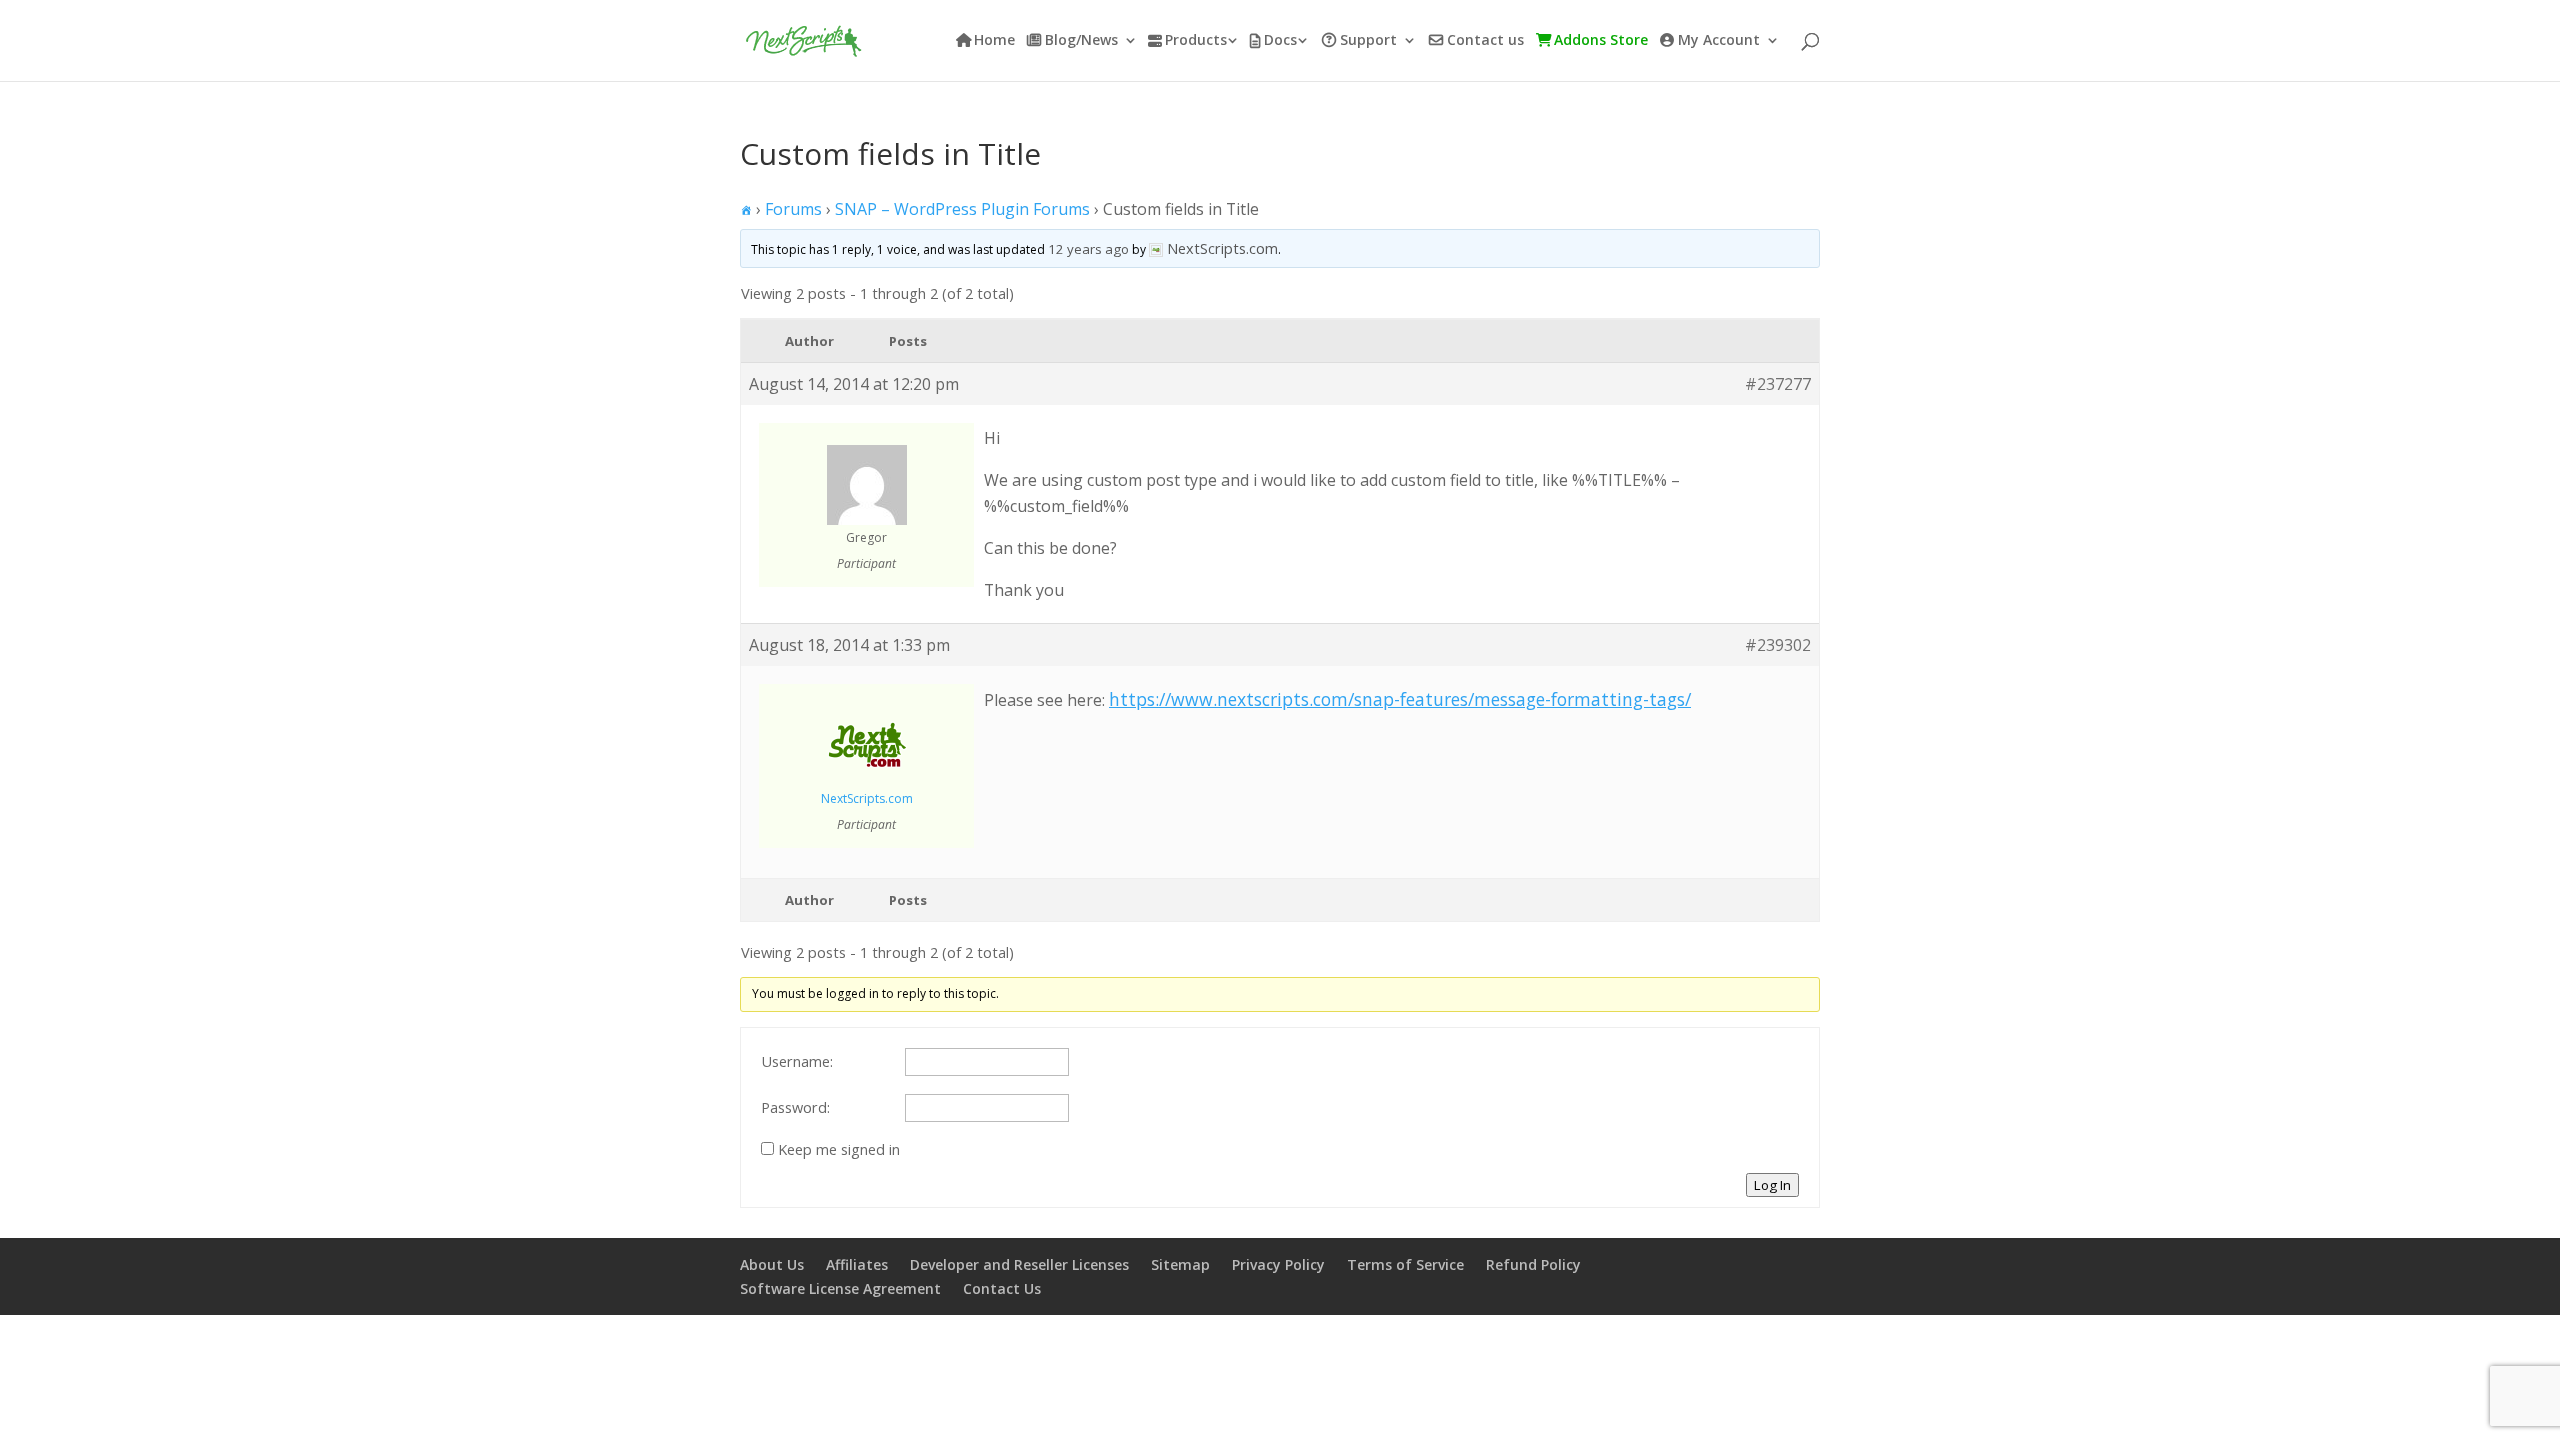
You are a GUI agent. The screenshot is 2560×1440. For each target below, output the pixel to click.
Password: (795, 1107)
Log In (1772, 1185)
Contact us (1485, 41)
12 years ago (1088, 249)
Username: (797, 1061)
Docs (1280, 41)
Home (994, 41)
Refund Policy (1533, 1264)
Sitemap (1180, 1264)
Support (1368, 41)
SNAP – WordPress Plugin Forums (962, 209)
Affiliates (857, 1264)
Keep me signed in (839, 1149)
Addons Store (1601, 41)
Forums (793, 209)
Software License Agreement (840, 1288)
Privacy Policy (1278, 1264)
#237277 (1778, 384)
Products (1196, 41)
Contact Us (1002, 1288)
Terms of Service (1405, 1264)
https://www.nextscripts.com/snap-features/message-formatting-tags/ (1400, 699)
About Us (772, 1264)
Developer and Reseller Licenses (1019, 1264)
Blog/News (1081, 41)
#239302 (1778, 645)
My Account (1719, 41)
